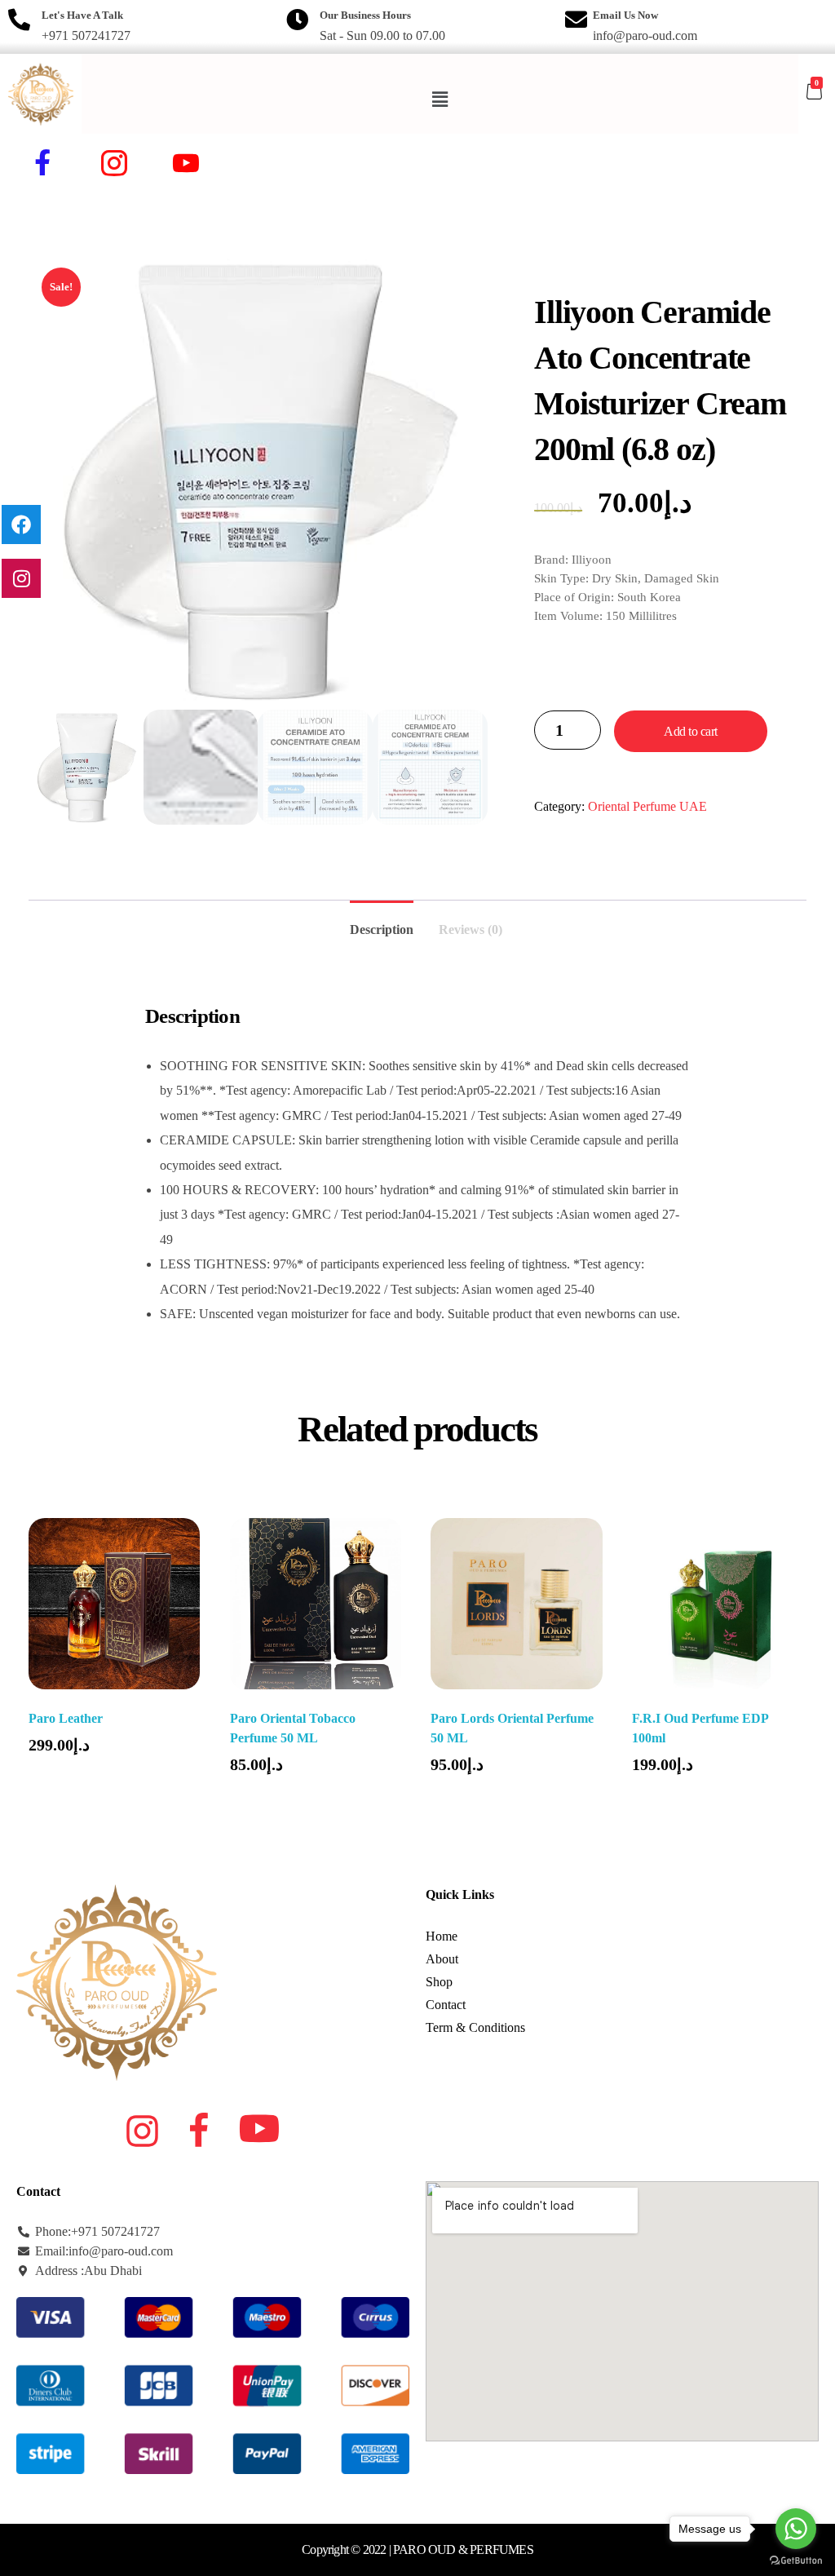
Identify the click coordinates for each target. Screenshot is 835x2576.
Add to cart (691, 731)
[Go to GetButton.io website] (796, 2560)
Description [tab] (382, 929)
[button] (440, 100)
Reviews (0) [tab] (471, 929)
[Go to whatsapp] (796, 2529)
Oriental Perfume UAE (647, 806)
